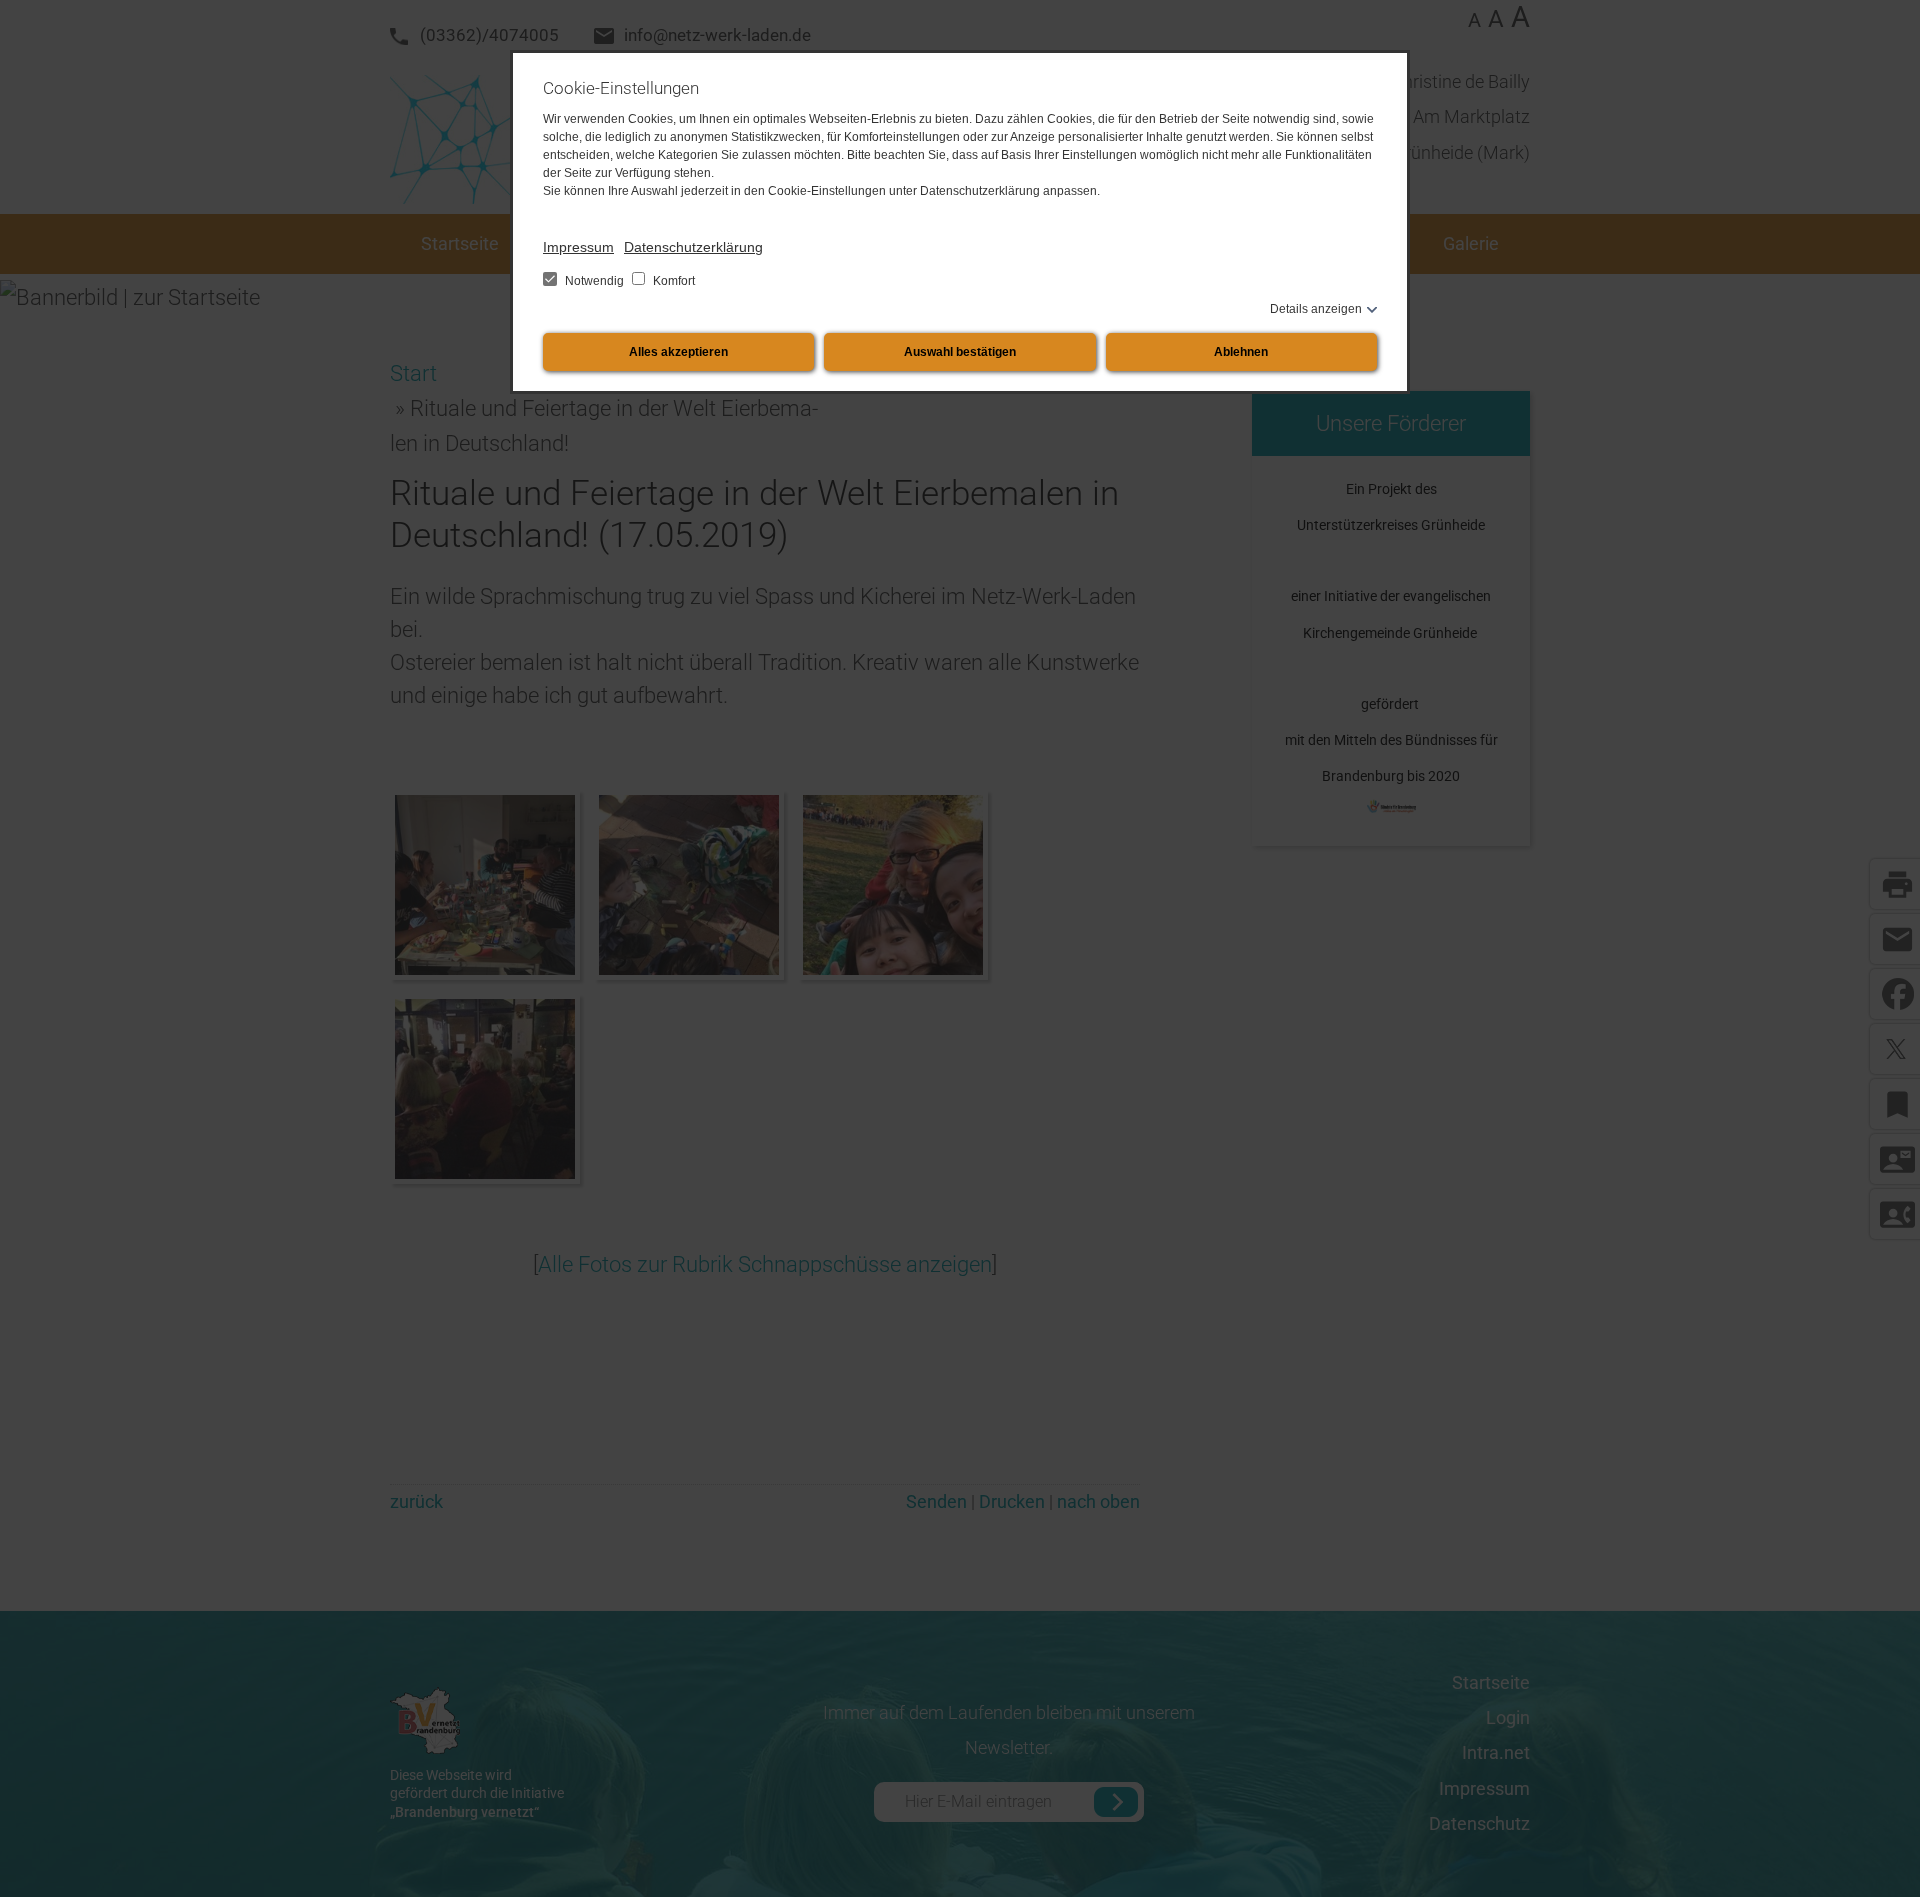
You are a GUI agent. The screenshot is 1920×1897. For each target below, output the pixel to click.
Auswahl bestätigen (960, 352)
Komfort (672, 281)
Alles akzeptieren (678, 352)
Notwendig (594, 281)
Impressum (578, 247)
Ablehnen (1241, 352)
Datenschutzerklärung (693, 247)
